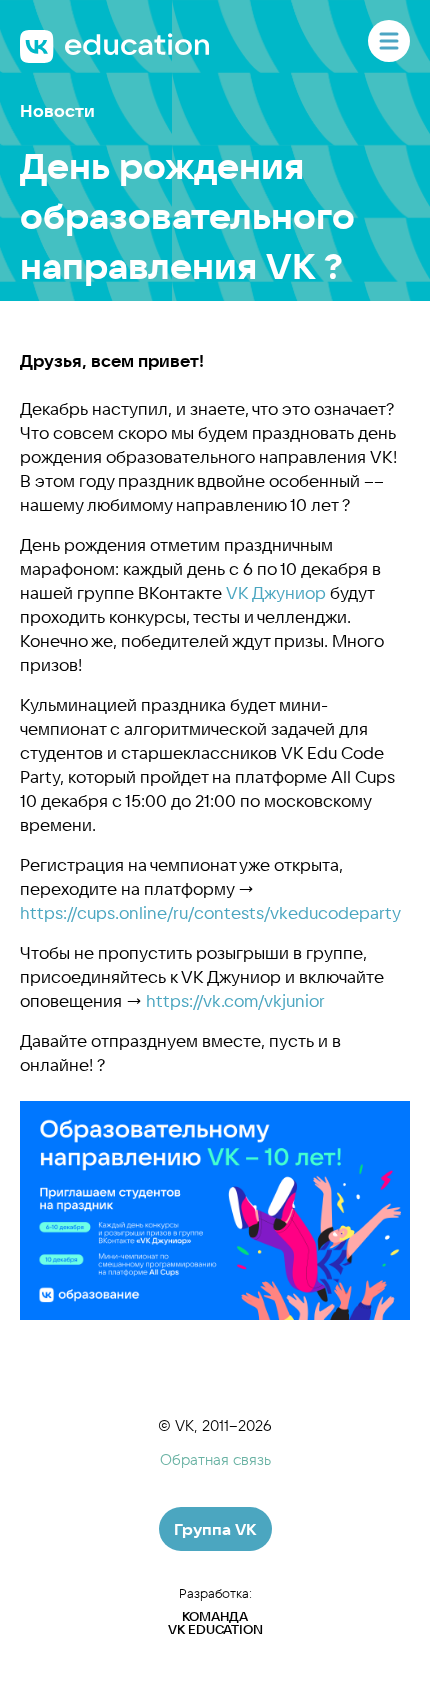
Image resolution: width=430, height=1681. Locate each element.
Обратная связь (215, 1459)
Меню (389, 41)
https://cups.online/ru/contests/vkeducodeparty (210, 912)
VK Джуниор (276, 592)
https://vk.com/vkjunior (235, 1000)
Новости (57, 110)
